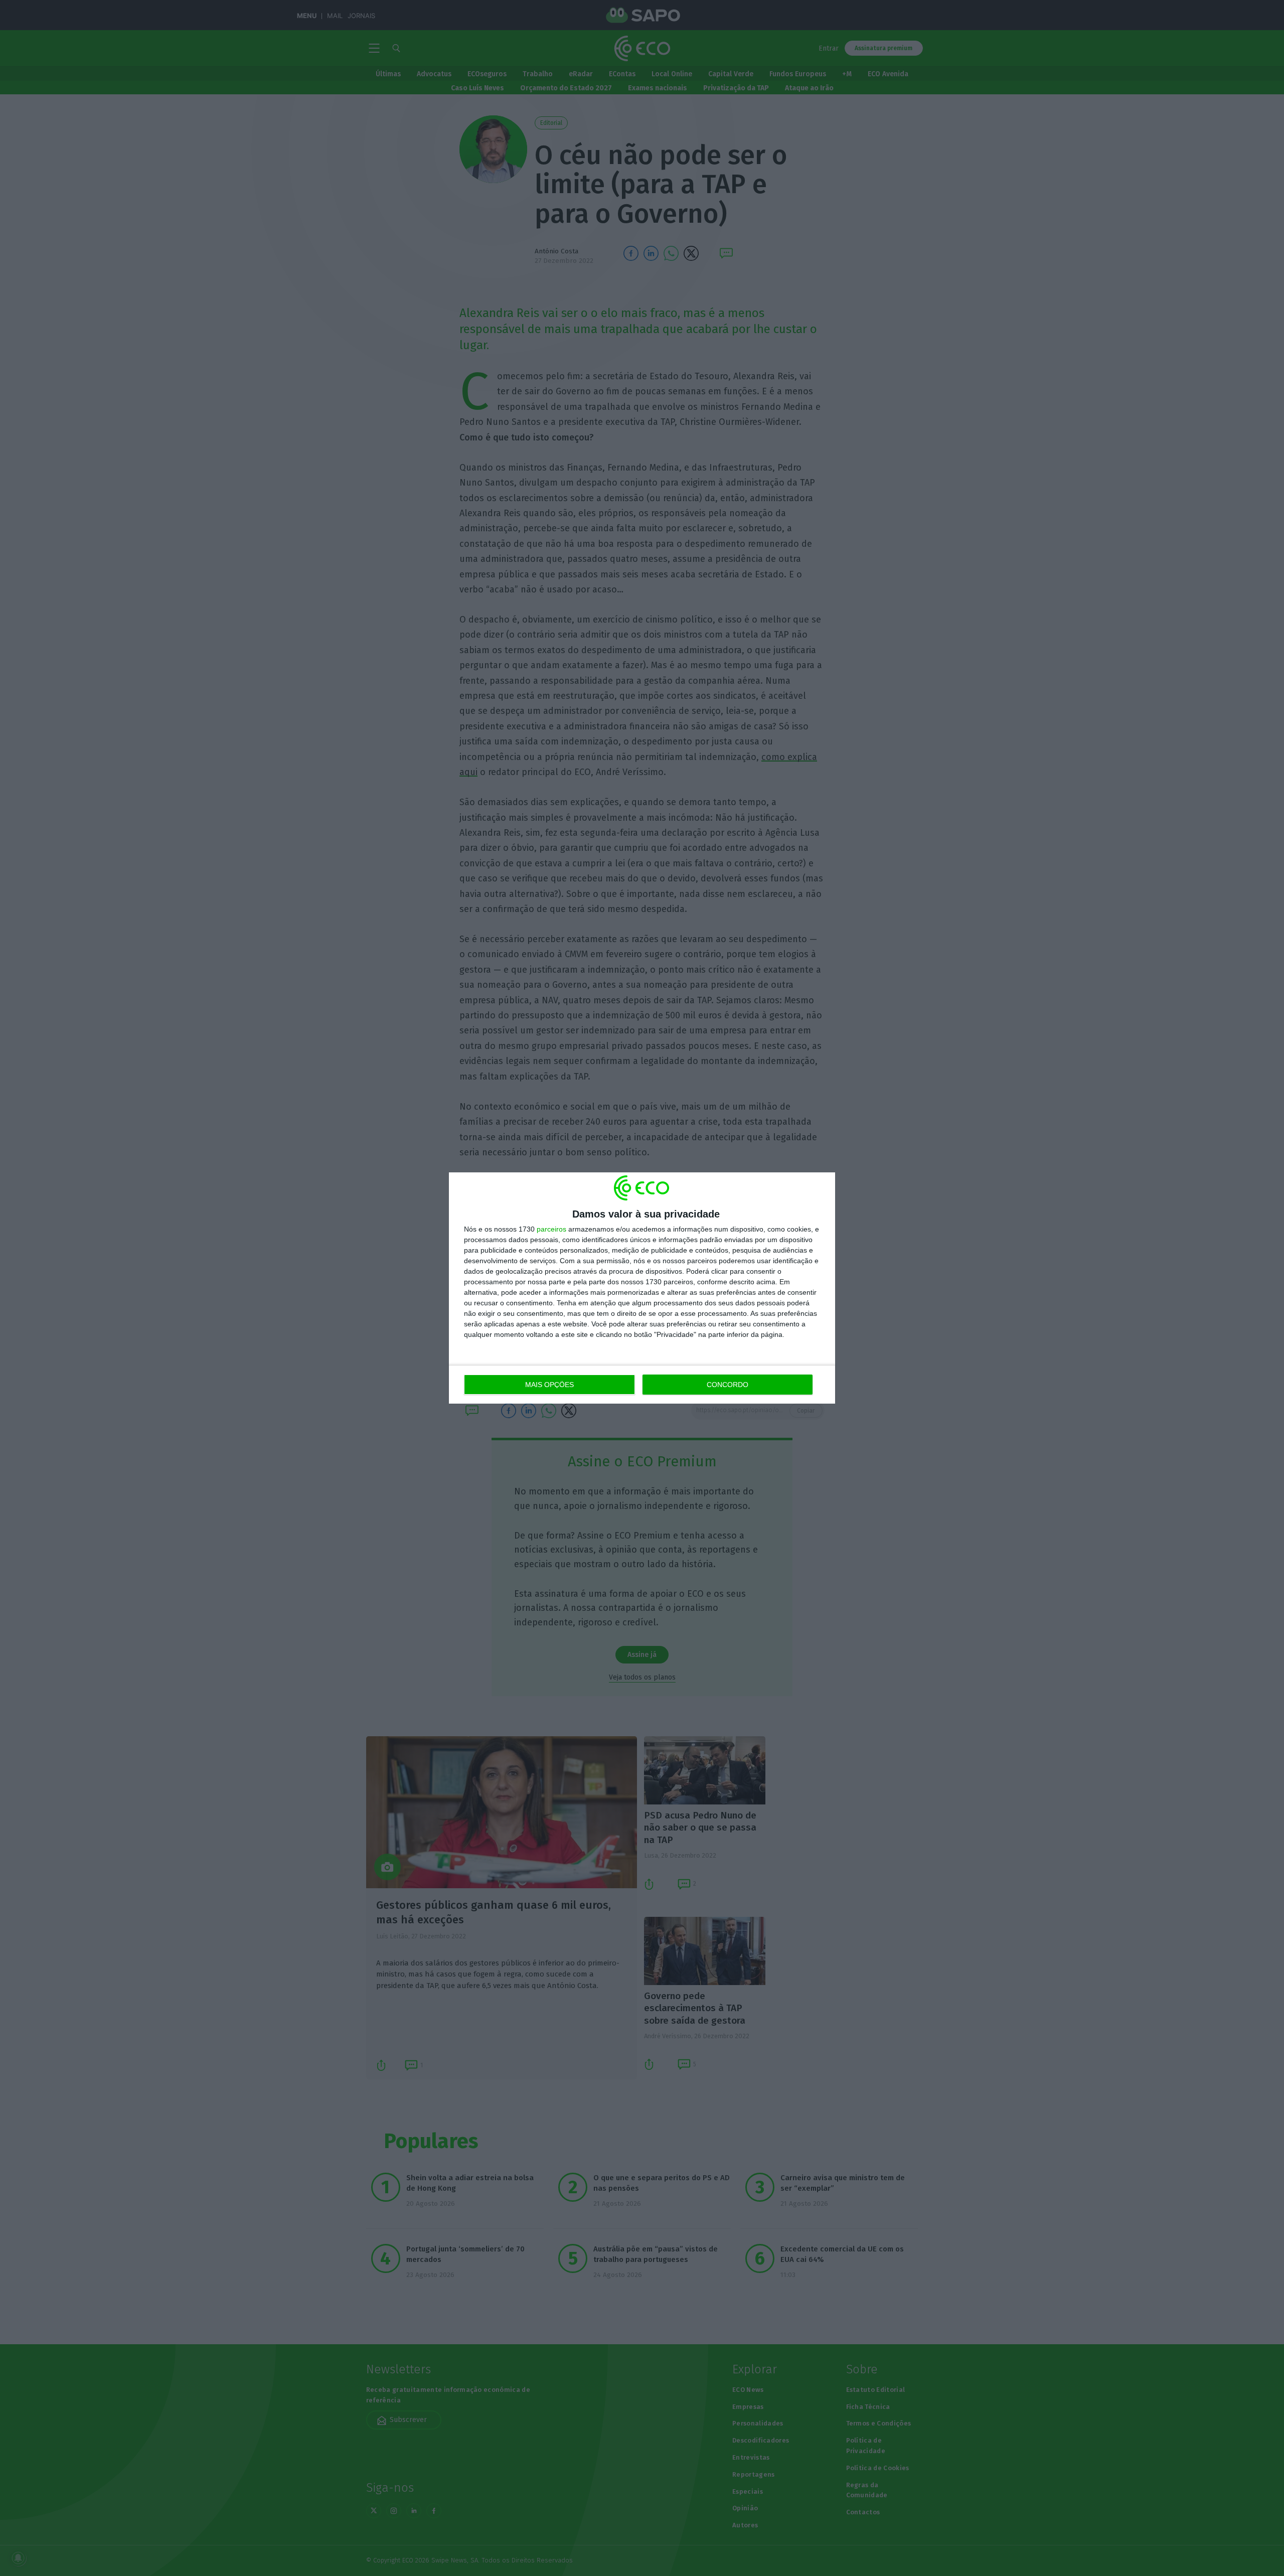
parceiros (551, 1229)
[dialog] (642, 1288)
